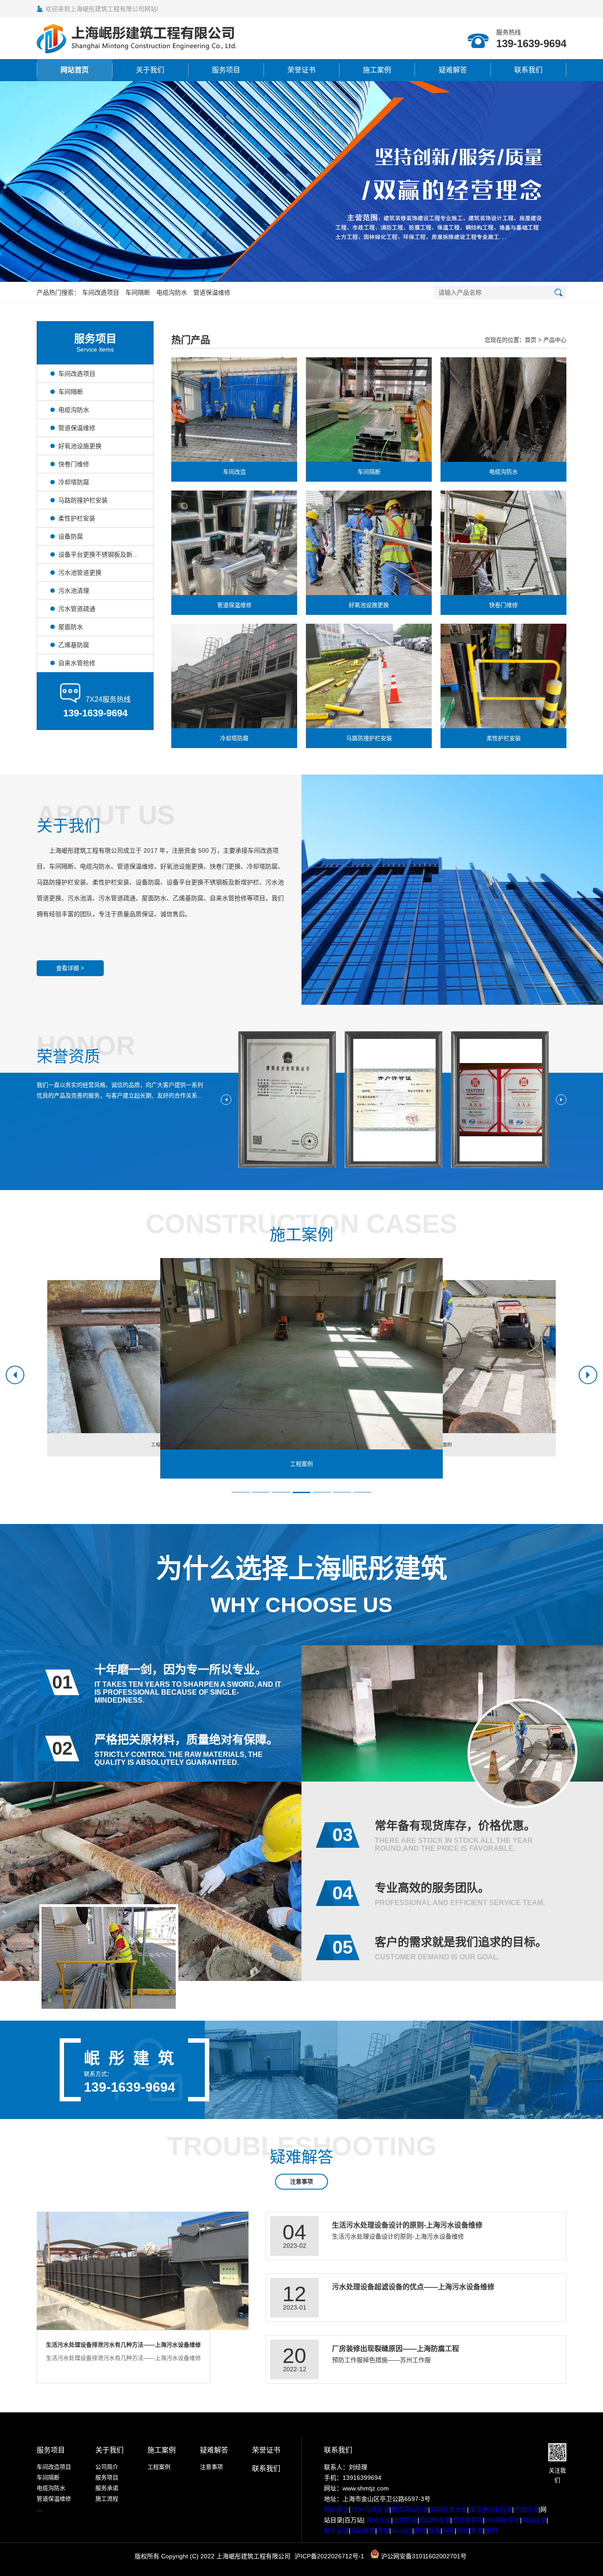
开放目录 (526, 2509)
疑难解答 (453, 70)
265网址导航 (502, 2520)
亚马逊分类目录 (490, 2509)
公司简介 (107, 2467)
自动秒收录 (435, 2520)
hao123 (402, 2531)
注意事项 (301, 2181)
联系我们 (528, 70)
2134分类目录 (370, 2509)
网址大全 (378, 2520)
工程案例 (159, 2467)
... (39, 2509)
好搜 (463, 2531)
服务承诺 (107, 2488)
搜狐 (434, 2531)
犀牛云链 (336, 2531)
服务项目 (226, 70)
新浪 (477, 2531)
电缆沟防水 (172, 292)
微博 (420, 2531)
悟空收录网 (467, 2520)
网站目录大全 (448, 2509)
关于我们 (150, 70)
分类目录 (405, 2520)
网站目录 (534, 2520)
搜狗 (491, 2531)
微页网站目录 (410, 2509)
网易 (448, 2531)
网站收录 (336, 2509)
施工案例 (377, 70)
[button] (292, 272)
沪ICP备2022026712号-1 (329, 2556)
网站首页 (75, 70)
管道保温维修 (212, 292)
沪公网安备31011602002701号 (423, 2556)
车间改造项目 (101, 292)
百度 (383, 2531)
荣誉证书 (301, 70)
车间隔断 (138, 292)
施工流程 (107, 2499)
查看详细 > (70, 968)
